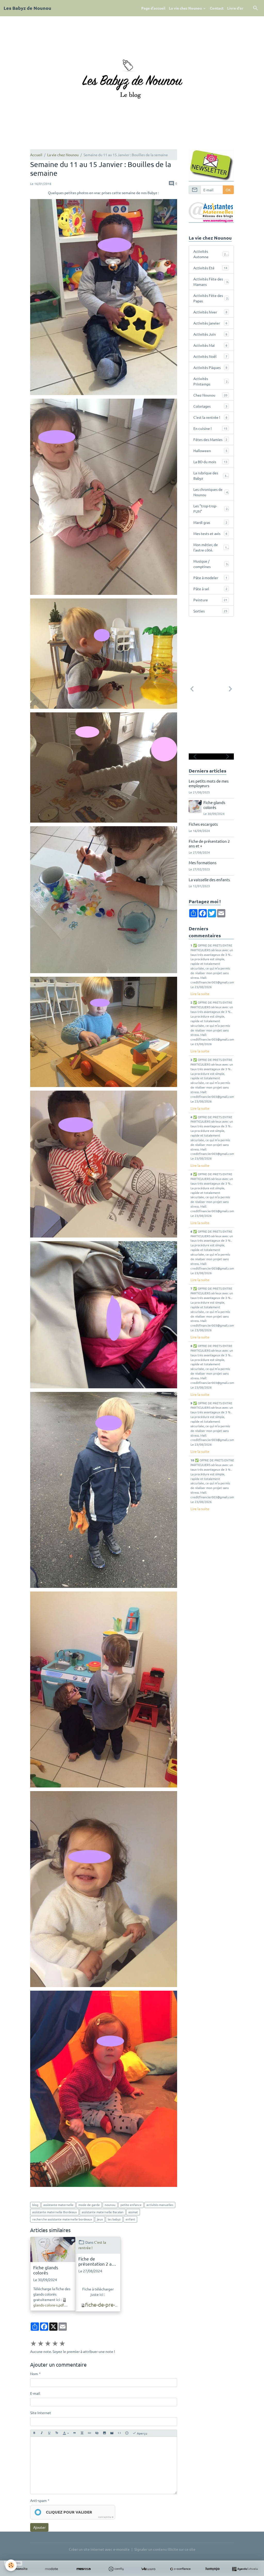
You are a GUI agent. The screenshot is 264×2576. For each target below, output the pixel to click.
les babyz (114, 2219)
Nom (34, 2374)
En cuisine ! (210, 428)
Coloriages (210, 406)
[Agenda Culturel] (245, 2569)
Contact (217, 8)
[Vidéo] (112, 2433)
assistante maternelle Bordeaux (55, 2212)
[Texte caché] (97, 2433)
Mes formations (203, 862)
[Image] (104, 2433)
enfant (130, 2219)
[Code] (119, 2433)
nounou (110, 2205)
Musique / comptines (211, 564)
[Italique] (42, 2433)
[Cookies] (11, 2565)
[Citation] (75, 2433)
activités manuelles (160, 2205)
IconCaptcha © (106, 2517)
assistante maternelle (58, 2205)
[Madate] (51, 2569)
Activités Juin (210, 334)
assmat (133, 2212)
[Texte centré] (82, 2433)
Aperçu (142, 2433)
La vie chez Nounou (186, 8)
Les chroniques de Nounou (211, 492)
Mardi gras (210, 522)
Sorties (210, 611)
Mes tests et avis (210, 533)
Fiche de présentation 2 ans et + (97, 2261)
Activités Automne (211, 254)
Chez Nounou (210, 395)
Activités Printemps (210, 381)
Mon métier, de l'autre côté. (211, 547)
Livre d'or (235, 8)
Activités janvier (210, 323)
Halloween (210, 451)
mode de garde (89, 2205)
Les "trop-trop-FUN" (210, 509)
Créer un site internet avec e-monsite (99, 2549)
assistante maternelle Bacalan (103, 2212)
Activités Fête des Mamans (211, 282)
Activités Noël (210, 356)
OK (228, 190)
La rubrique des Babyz (211, 475)
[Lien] (89, 2433)
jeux (100, 2219)
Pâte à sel (210, 589)
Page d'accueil (153, 8)
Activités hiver (210, 312)
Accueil (36, 155)
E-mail (35, 2393)
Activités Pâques (210, 367)
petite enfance (131, 2205)
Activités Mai (210, 345)
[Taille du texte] (57, 2433)
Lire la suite (200, 994)
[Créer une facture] (148, 2569)
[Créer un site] (19, 2569)
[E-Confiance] (180, 2569)
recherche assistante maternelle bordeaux (62, 2219)
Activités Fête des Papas (211, 298)
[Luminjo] (213, 2569)
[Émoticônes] (127, 2433)
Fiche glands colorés (46, 2270)
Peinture (210, 600)
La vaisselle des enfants (209, 880)
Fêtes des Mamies (210, 439)
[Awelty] (116, 2569)
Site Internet (41, 2413)
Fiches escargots (203, 824)
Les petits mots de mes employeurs (209, 783)
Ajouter (39, 2527)
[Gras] (34, 2433)
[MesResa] (84, 2569)
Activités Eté (210, 268)
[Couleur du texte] (66, 2433)
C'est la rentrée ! (210, 417)
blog (35, 2205)
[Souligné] (49, 2433)
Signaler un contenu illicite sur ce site (165, 2549)
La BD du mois (210, 462)
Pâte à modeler (210, 578)
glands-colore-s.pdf (49, 2305)
